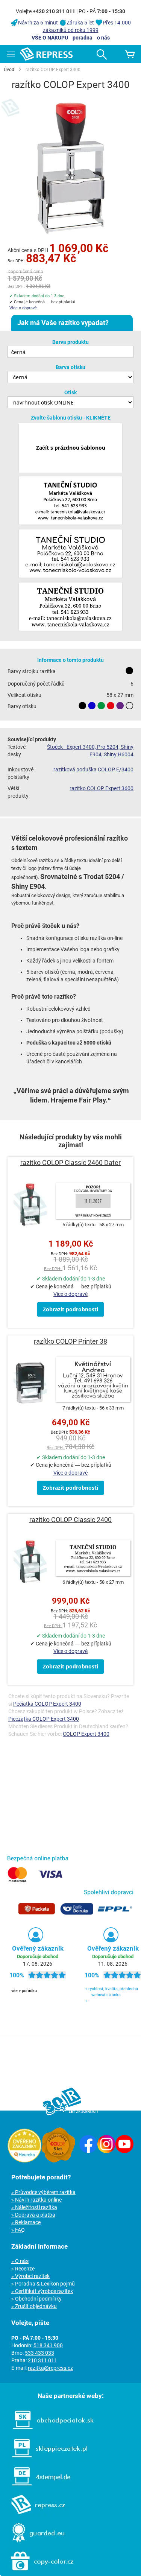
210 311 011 (42, 2360)
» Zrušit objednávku (34, 2306)
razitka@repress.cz (50, 2368)
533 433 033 (39, 2353)
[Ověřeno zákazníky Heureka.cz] (24, 2161)
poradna (83, 38)
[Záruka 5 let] (58, 2161)
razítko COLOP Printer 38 (70, 1341)
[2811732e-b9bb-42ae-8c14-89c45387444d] (70, 554)
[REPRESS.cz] (35, 2516)
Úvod (9, 70)
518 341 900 (48, 2345)
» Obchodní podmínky (36, 2299)
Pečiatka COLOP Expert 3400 (47, 1704)
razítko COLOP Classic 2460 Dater (70, 1163)
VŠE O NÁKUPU (50, 38)
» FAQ (18, 2230)
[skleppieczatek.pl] (46, 2459)
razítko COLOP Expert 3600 (102, 788)
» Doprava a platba (33, 2215)
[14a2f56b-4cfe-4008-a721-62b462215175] (70, 501)
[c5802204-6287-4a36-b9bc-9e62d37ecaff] (70, 607)
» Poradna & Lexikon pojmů (43, 2284)
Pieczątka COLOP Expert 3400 (44, 1719)
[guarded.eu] (34, 2544)
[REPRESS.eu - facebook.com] (88, 2151)
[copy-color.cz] (38, 2572)
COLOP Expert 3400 (86, 1734)
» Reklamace (26, 2222)
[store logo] (46, 54)
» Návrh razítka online (36, 2200)
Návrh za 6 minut (38, 23)
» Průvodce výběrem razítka (43, 2192)
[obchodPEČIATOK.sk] (49, 2431)
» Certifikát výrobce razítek (42, 2291)
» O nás (20, 2261)
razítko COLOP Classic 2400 (70, 1520)
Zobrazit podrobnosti (70, 1309)
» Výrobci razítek (30, 2276)
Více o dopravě (23, 308)
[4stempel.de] (37, 2488)
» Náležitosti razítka (34, 2207)
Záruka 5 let (80, 23)
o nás (103, 38)
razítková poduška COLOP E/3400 (93, 769)
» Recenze (23, 2269)
